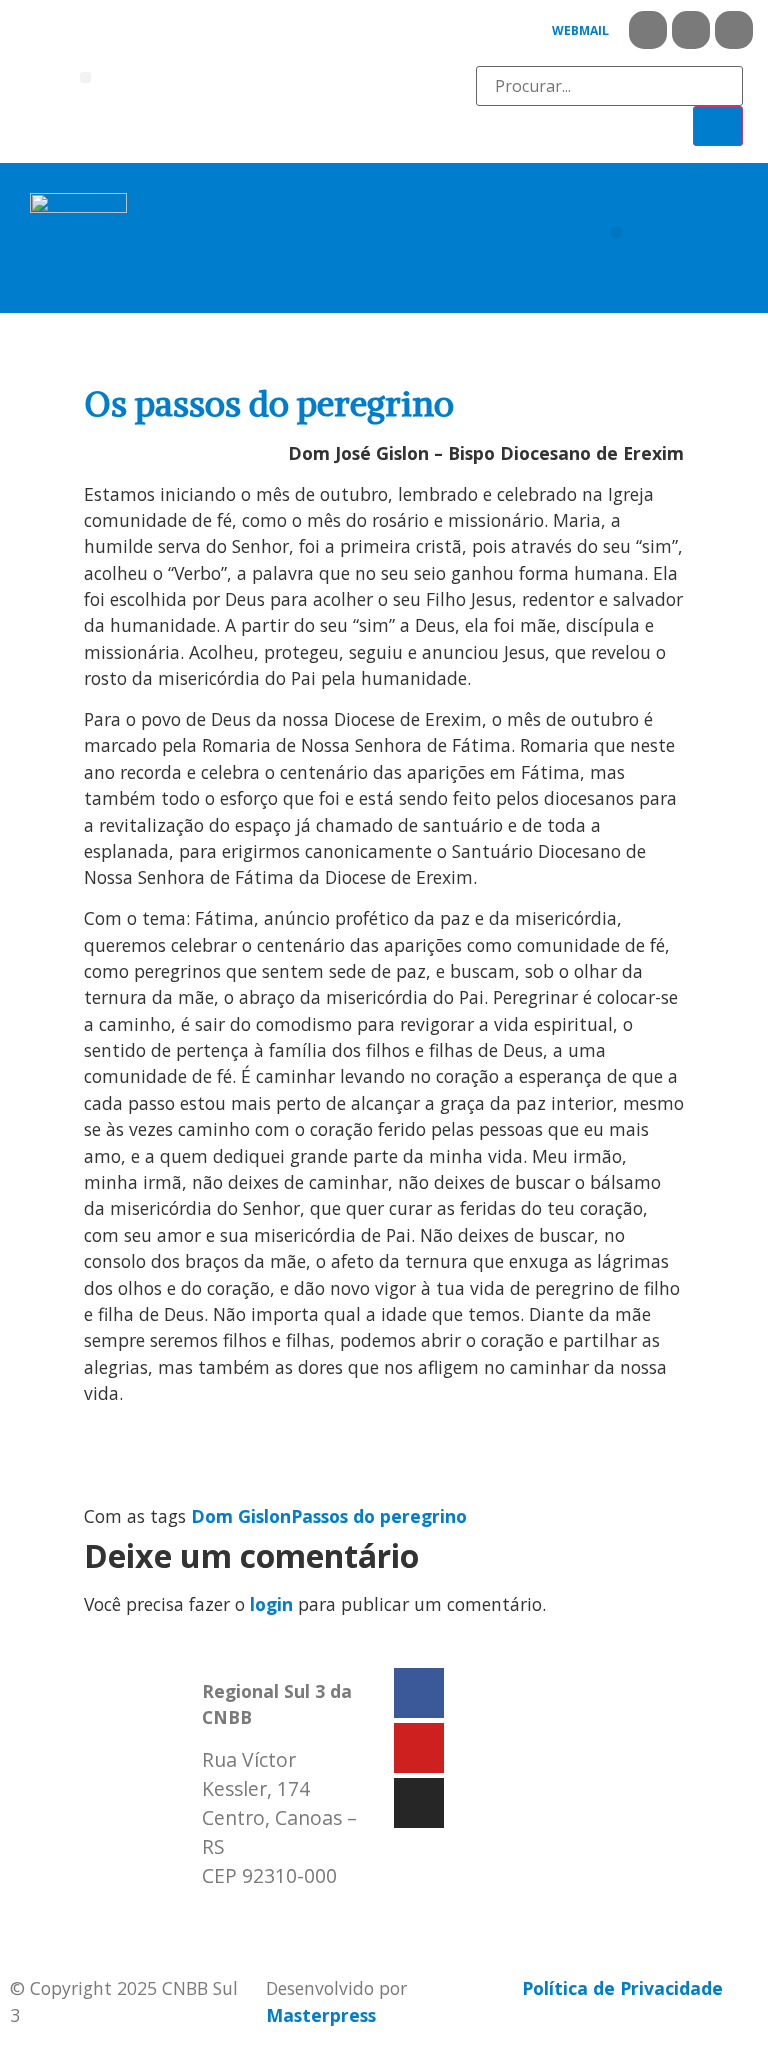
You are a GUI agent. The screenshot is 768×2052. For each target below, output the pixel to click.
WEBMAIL (580, 30)
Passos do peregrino (379, 1516)
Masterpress (321, 2015)
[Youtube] (691, 30)
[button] (85, 77)
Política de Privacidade (622, 1988)
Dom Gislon (241, 1516)
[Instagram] (734, 30)
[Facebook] (648, 30)
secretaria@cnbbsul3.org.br (323, 1917)
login (271, 1604)
